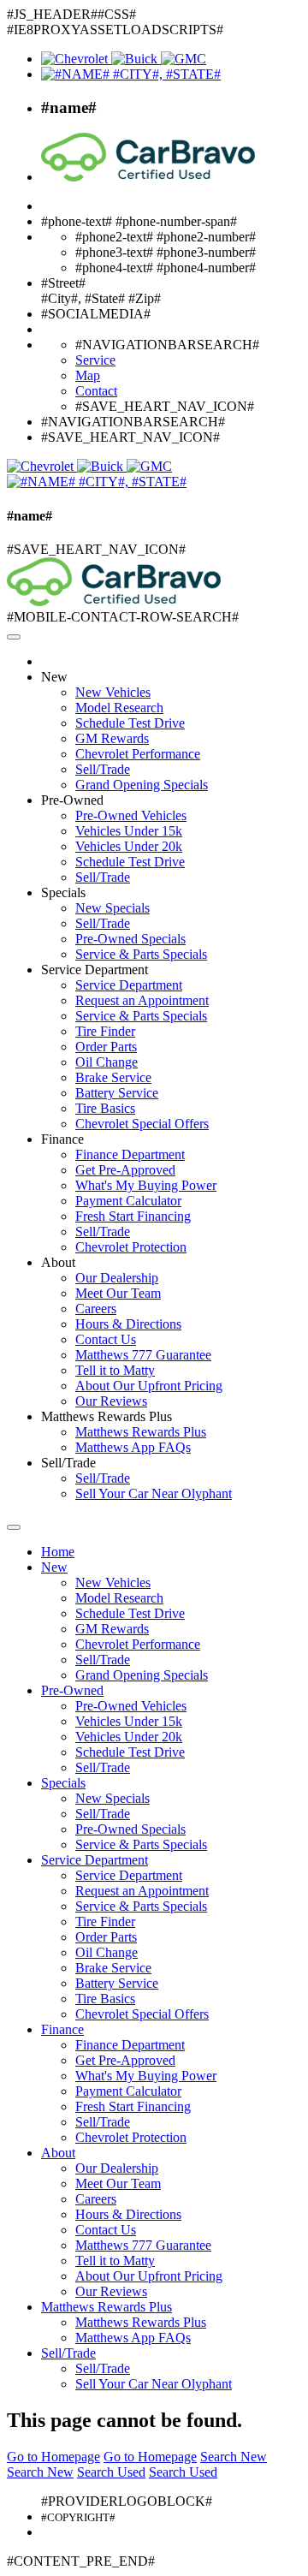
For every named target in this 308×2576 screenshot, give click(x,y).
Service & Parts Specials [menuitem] (141, 954)
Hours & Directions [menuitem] (128, 1324)
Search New (234, 2457)
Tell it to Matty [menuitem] (115, 1370)
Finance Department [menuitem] (130, 1154)
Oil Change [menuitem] (107, 1062)
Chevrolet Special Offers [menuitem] (142, 1124)
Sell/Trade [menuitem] (103, 769)
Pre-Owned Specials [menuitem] (130, 939)
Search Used (111, 2472)
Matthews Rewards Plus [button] (107, 1416)
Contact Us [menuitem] (106, 1339)
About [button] (58, 1262)
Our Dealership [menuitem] (117, 1278)
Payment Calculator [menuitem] (128, 1201)
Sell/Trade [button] (68, 1463)
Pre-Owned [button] (72, 800)
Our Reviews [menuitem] (111, 1401)
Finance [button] (62, 1139)
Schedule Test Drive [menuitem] (130, 723)
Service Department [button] (95, 970)
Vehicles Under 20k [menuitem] (129, 846)
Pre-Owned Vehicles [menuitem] (131, 815)
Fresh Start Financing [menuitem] (133, 1216)
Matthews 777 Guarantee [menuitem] (143, 1355)
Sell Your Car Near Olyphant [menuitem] (154, 1493)
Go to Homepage (53, 2457)
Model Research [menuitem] (119, 708)
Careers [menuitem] (96, 1309)
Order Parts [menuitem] (106, 1047)
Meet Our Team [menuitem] (118, 1293)
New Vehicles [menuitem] (113, 692)
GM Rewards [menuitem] (112, 738)
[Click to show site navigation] (14, 637)
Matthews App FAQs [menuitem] (133, 1447)
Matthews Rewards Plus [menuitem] (141, 1432)
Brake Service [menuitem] (113, 1077)
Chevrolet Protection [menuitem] (131, 1247)
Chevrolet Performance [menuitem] (138, 754)
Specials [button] (63, 892)
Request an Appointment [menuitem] (142, 1000)
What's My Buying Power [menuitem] (146, 1185)
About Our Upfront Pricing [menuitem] (149, 1386)
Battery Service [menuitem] (117, 1093)
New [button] (54, 677)
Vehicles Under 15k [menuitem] (129, 831)
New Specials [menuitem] (113, 908)
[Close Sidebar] (14, 1527)
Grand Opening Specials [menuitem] (142, 785)
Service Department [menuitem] (129, 985)
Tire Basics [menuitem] (105, 1108)
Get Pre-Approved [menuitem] (125, 1170)
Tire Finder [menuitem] (105, 1031)
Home (58, 1552)
